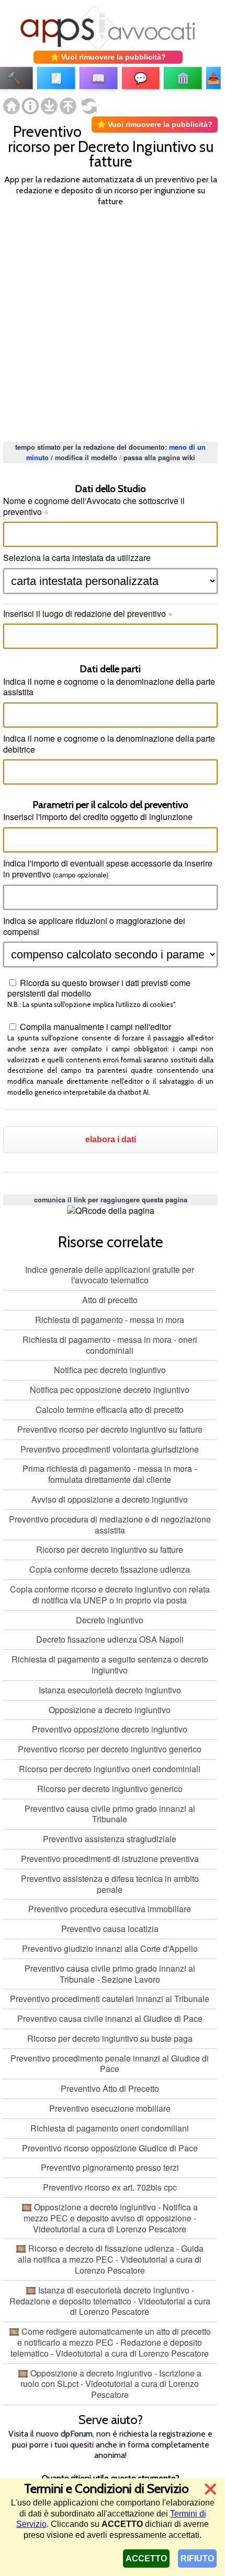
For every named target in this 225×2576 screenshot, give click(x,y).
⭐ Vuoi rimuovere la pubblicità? (108, 57)
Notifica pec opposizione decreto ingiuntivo (110, 1390)
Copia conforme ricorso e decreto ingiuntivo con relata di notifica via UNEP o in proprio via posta (110, 1595)
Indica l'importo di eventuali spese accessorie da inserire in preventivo (108, 869)
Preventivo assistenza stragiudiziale (110, 1839)
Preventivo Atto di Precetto (110, 2088)
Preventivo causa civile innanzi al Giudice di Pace (110, 2018)
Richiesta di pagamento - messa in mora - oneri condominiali (110, 1345)
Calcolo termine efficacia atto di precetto (110, 1409)
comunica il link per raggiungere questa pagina (111, 1200)
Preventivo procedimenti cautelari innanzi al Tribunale (110, 1999)
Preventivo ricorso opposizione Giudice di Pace (110, 2148)
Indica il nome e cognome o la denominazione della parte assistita (109, 687)
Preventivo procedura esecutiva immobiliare (110, 1909)
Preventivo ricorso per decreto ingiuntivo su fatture (110, 1429)
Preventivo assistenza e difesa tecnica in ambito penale (110, 1884)
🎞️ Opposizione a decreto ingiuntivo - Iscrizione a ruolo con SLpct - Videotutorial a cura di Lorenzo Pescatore (110, 2384)
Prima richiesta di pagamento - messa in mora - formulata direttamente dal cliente (110, 1474)
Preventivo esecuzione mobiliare (110, 2108)
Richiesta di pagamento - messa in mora (110, 1320)
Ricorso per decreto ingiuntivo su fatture (110, 1549)
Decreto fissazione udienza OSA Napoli (110, 1639)
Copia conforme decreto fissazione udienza (110, 1569)
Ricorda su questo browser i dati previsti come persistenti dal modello (99, 988)
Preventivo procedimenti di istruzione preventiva (110, 1859)
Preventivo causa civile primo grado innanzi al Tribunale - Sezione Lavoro (110, 1974)
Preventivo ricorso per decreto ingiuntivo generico (110, 1749)
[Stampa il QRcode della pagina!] (111, 1211)
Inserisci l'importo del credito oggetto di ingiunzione (98, 817)
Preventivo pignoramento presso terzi (110, 2167)
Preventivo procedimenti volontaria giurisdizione (110, 1449)
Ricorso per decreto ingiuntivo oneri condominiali (110, 1769)
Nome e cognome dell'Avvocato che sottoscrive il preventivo (94, 506)
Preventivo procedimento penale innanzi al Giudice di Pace (110, 2064)
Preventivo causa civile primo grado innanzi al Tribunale (110, 1814)
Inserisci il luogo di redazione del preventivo (88, 613)
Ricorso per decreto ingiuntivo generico (110, 1789)
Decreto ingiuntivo (110, 1620)
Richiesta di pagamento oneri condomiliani (110, 2128)
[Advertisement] (113, 323)
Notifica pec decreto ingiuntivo (110, 1370)
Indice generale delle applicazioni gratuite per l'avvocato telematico (110, 1275)
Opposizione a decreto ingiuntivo (110, 1710)
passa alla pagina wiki (159, 458)
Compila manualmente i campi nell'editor (94, 1027)
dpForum (77, 2434)
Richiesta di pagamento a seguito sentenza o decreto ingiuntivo (110, 1665)
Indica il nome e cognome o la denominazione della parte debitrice (109, 744)
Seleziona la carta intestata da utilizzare (77, 558)
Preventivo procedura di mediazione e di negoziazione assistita (110, 1525)
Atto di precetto (110, 1300)
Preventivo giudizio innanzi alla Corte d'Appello (110, 1948)
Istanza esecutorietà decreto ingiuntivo (110, 1690)
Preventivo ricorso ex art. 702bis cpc (110, 2187)
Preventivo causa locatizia (110, 1929)
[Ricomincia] (87, 111)
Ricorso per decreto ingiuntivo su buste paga (110, 2038)
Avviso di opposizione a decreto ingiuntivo (110, 1499)
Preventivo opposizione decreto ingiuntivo (110, 1729)
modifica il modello (86, 458)
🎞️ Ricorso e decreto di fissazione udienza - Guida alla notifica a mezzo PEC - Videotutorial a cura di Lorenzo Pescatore (110, 2259)
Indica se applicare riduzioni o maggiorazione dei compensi (94, 926)
